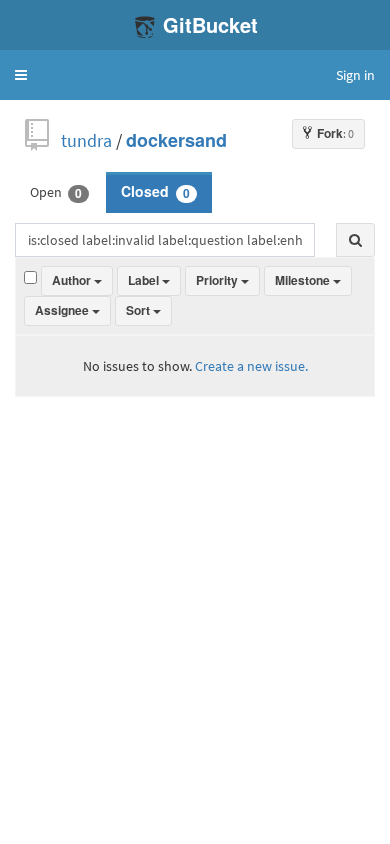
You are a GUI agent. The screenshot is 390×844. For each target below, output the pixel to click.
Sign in (355, 75)
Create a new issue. (251, 366)
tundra (86, 140)
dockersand (176, 140)
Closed (155, 192)
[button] (21, 75)
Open (56, 192)
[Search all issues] (355, 240)
